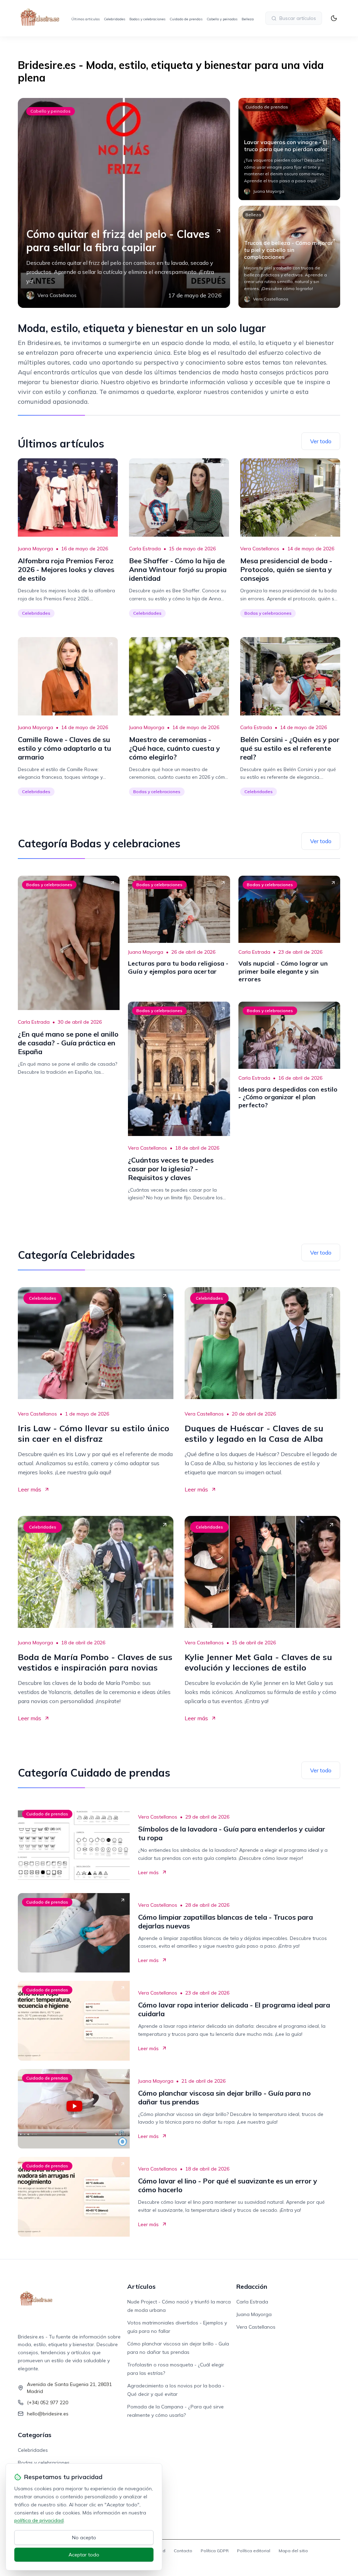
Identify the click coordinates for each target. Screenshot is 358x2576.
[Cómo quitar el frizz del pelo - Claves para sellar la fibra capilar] (124, 203)
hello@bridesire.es (48, 2414)
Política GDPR (215, 2551)
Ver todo (321, 441)
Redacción (252, 2286)
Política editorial (254, 2551)
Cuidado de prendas (186, 19)
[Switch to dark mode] (334, 18)
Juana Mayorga (35, 549)
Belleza (248, 19)
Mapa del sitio (293, 2551)
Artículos (141, 2286)
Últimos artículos (85, 19)
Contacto (183, 2551)
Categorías (35, 2435)
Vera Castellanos (260, 549)
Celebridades (114, 19)
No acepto (84, 2538)
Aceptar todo (84, 2555)
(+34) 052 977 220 (48, 2402)
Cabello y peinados (222, 19)
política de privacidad (39, 2520)
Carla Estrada (145, 549)
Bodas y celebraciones (147, 19)
